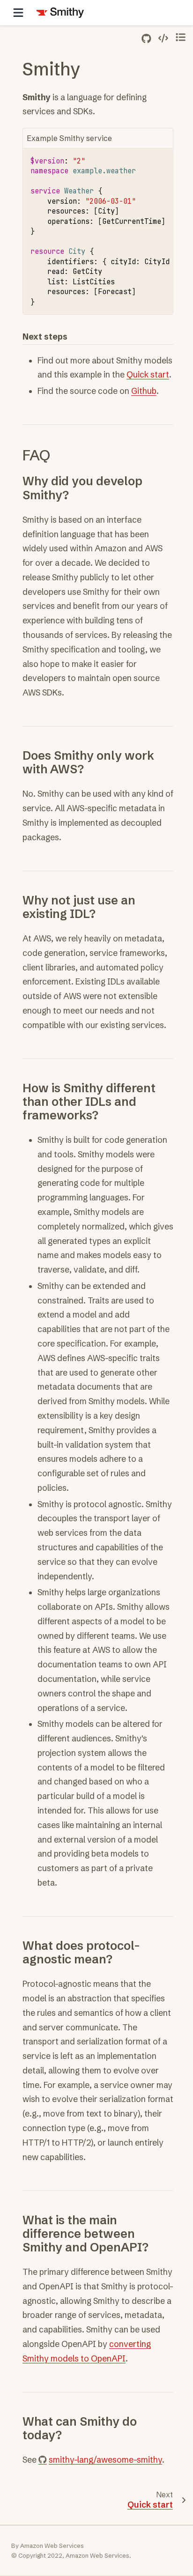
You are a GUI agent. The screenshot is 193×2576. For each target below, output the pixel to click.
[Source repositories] (146, 39)
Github (144, 391)
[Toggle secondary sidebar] (181, 37)
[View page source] (163, 38)
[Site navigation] (18, 13)
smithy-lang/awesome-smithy (105, 2460)
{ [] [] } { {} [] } (102, 231)
